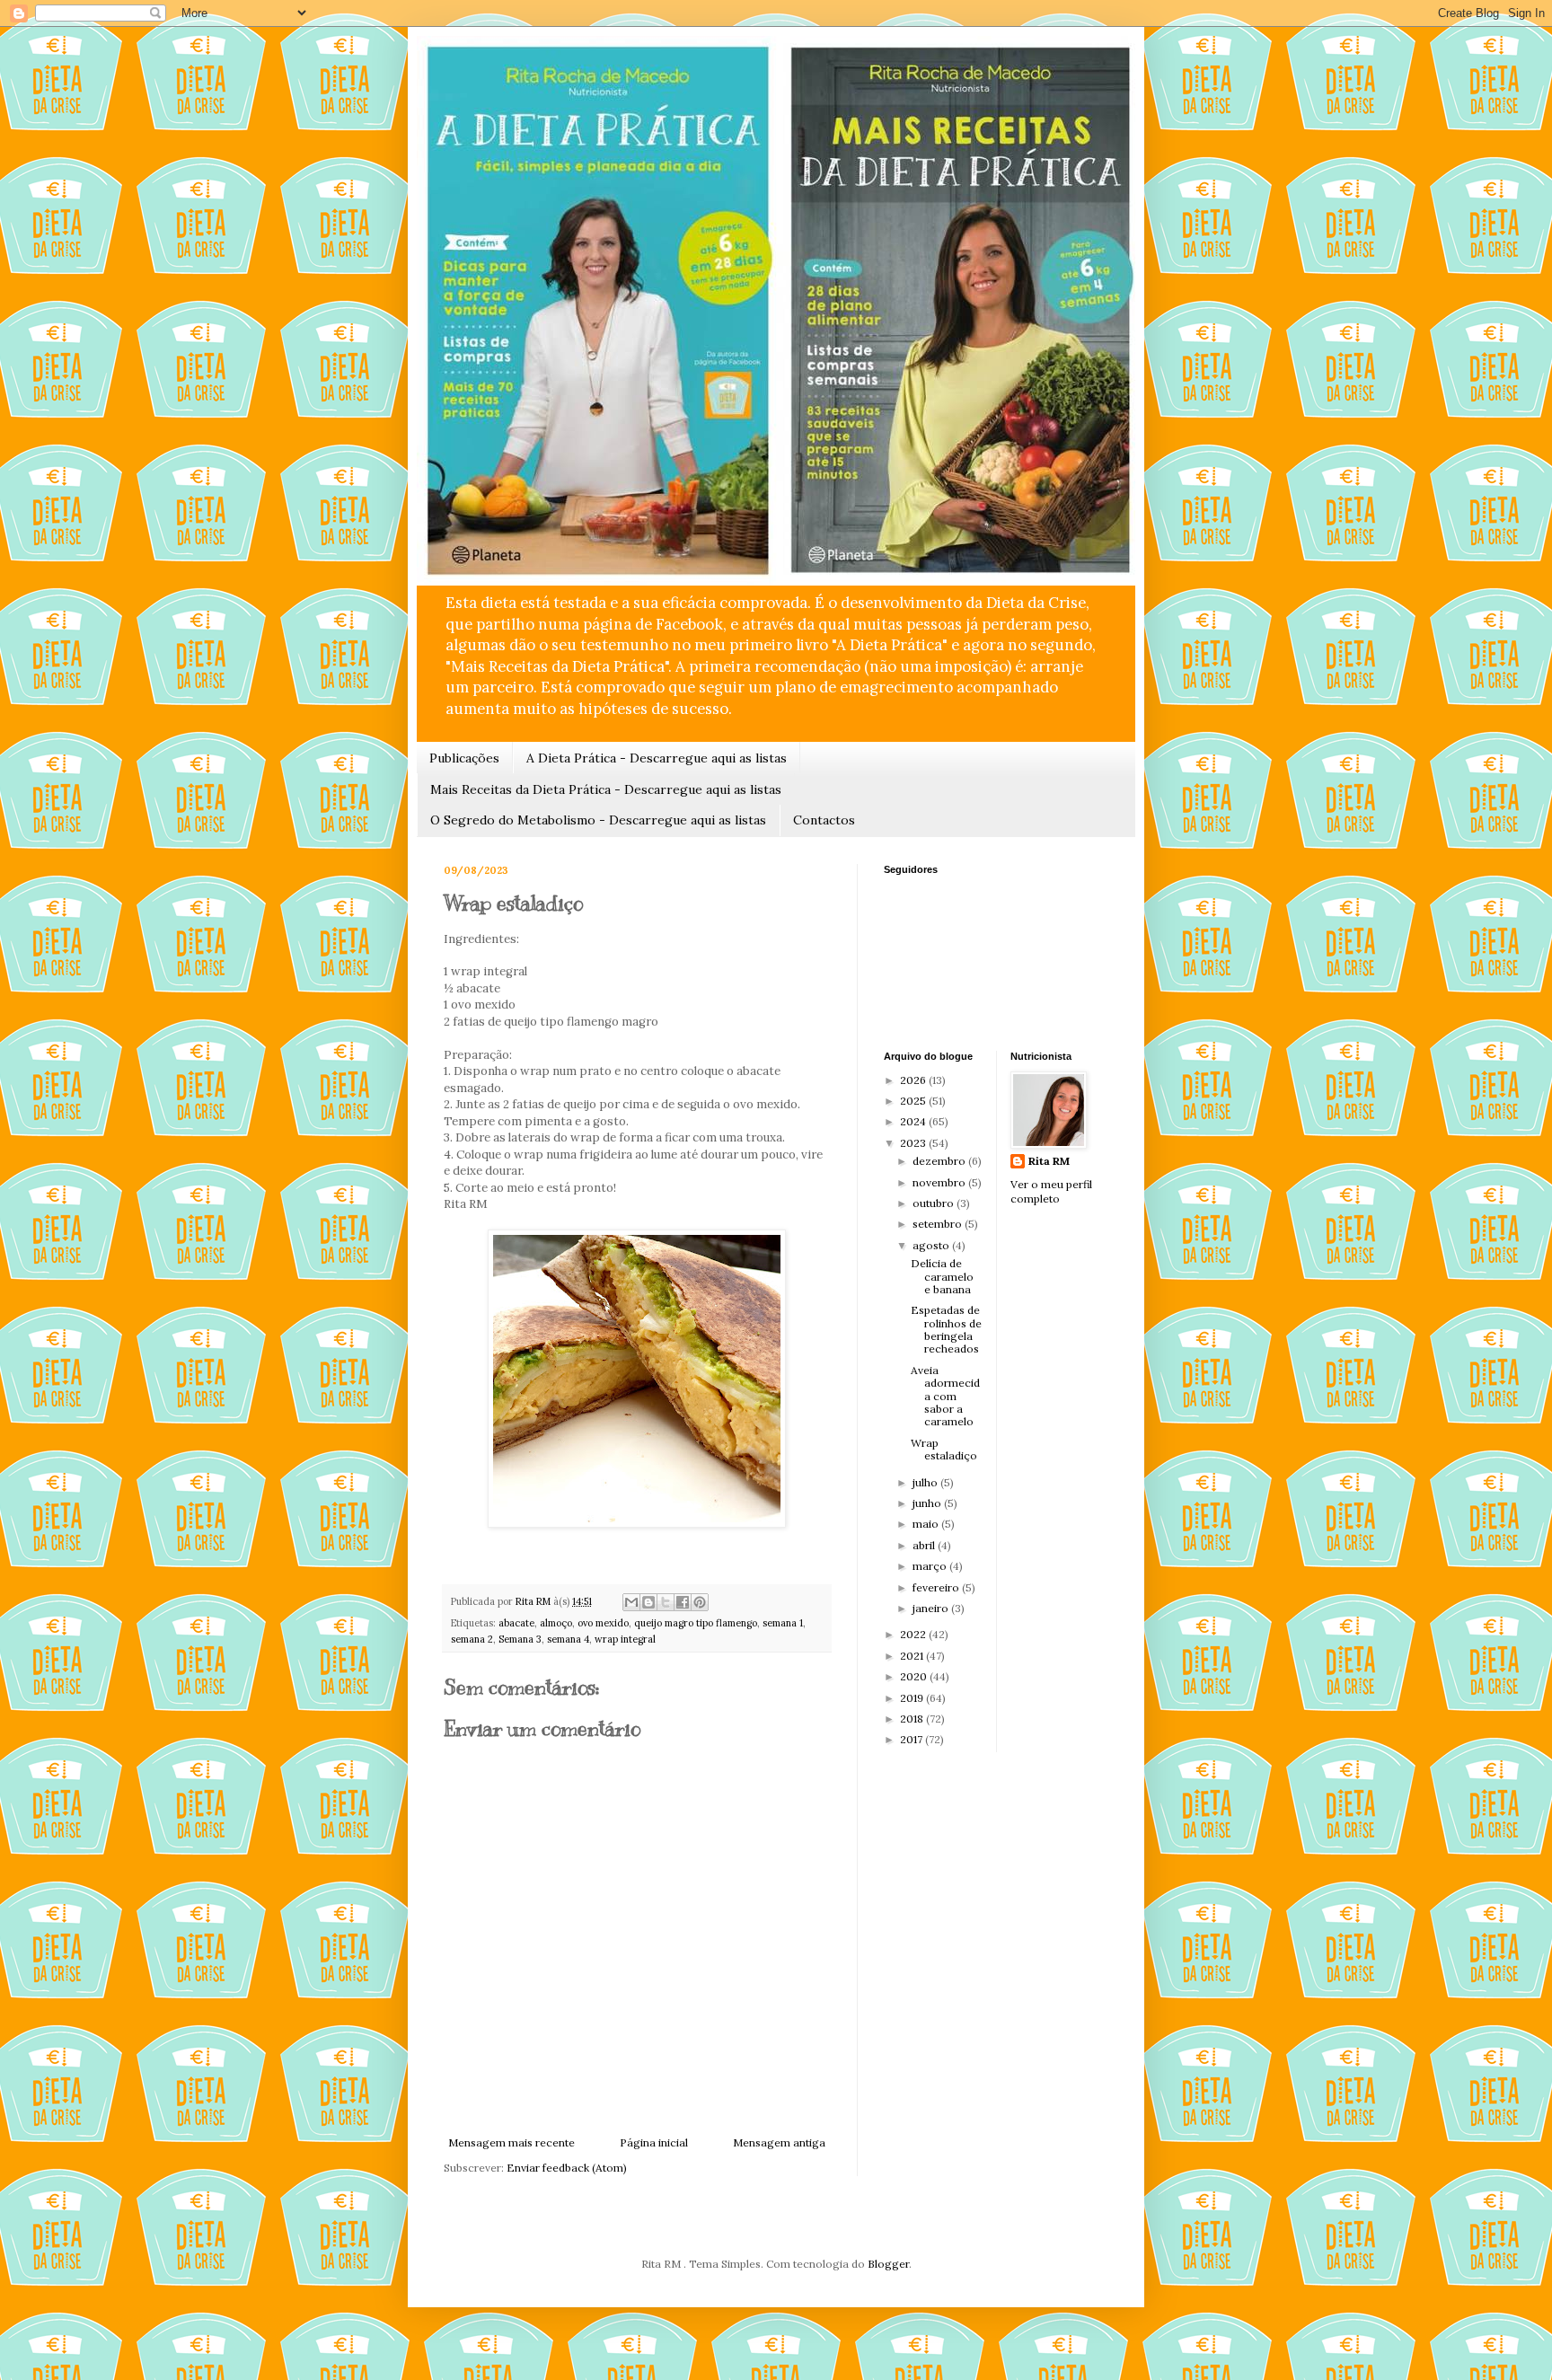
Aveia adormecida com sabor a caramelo (945, 1396)
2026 (914, 1080)
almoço (556, 1623)
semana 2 (472, 1639)
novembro (940, 1182)
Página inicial (654, 2142)
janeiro (932, 1608)
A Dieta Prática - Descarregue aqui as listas (657, 758)
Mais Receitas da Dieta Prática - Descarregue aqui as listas (606, 789)
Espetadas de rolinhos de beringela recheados (946, 1329)
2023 (914, 1143)
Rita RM (1049, 1161)
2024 (914, 1121)
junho (928, 1503)
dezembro (940, 1161)
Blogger (888, 2264)
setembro (939, 1224)
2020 (915, 1676)
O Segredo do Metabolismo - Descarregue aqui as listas (598, 820)
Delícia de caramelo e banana (942, 1276)
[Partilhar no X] (666, 1602)
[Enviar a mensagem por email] (631, 1602)
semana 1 (783, 1623)
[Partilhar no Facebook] (683, 1602)
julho (926, 1482)
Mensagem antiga (779, 2142)
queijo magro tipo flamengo (696, 1623)
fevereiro (937, 1587)
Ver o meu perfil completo (1051, 1192)
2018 (913, 1719)
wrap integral (625, 1639)
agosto (932, 1245)
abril (925, 1545)
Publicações (464, 758)
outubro (935, 1203)
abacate (516, 1623)
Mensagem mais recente (511, 2142)
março (931, 1566)
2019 (913, 1698)
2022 (914, 1634)
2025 (914, 1101)
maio (927, 1524)
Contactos (824, 820)
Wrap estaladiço (944, 1449)
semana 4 (568, 1639)
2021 (913, 1656)
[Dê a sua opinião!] (648, 1602)
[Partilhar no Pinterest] (700, 1602)
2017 (913, 1739)
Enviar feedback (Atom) (567, 2168)
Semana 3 (520, 1639)
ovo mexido (603, 1623)
